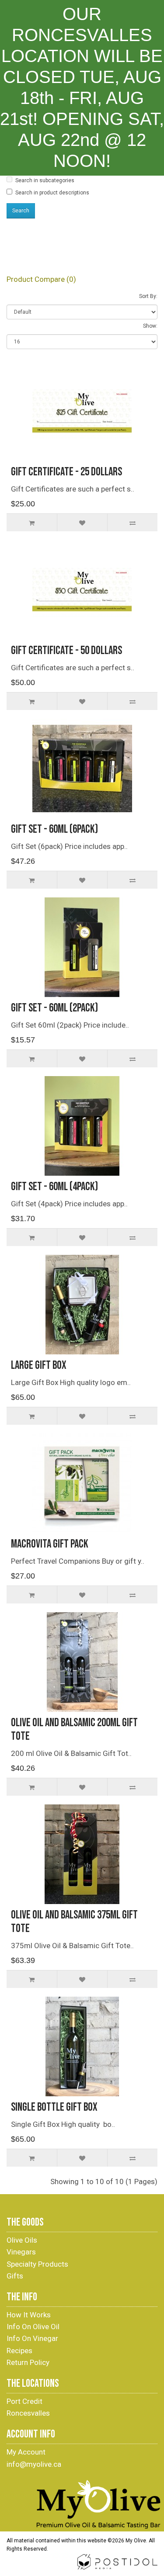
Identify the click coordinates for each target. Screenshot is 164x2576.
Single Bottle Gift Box (54, 2107)
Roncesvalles (28, 2413)
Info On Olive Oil (33, 2327)
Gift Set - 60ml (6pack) (54, 829)
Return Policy (28, 2362)
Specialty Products (37, 2264)
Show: (150, 326)
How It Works (29, 2315)
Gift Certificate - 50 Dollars (66, 651)
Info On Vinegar (32, 2338)
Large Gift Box (39, 1366)
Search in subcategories (45, 180)
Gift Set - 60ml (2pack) (54, 1008)
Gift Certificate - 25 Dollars (66, 472)
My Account (26, 2452)
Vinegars (21, 2252)
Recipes (19, 2351)
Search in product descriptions (52, 193)
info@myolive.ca (34, 2464)
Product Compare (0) (41, 279)
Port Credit (24, 2401)
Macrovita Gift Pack (50, 1544)
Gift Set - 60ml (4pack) (54, 1187)
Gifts (15, 2276)
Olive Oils (22, 2240)
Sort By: (148, 296)
